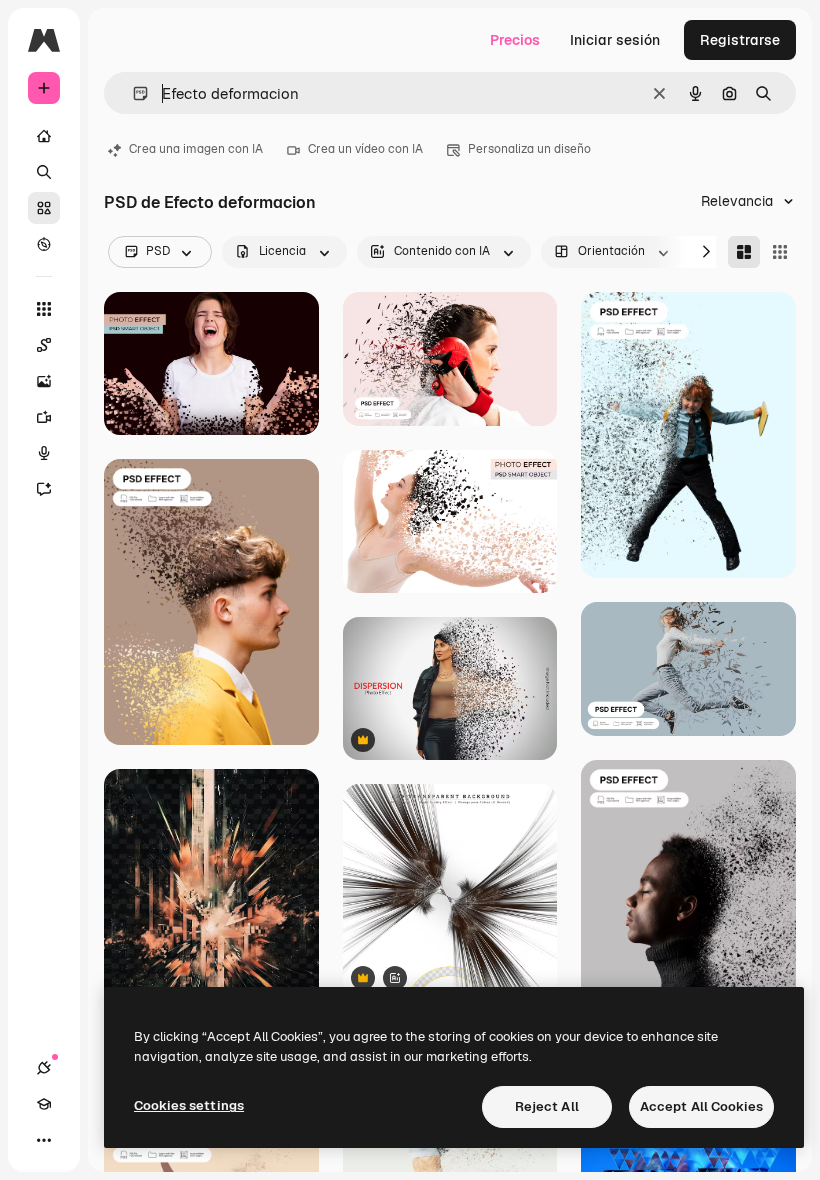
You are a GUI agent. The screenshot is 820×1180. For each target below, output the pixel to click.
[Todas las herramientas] (44, 309)
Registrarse (740, 40)
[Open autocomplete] (132, 93)
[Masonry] (744, 252)
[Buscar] (44, 172)
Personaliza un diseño (529, 149)
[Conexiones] (44, 1068)
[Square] (780, 252)
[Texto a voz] (44, 453)
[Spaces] (44, 345)
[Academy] (44, 1104)
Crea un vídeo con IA (365, 149)
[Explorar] (44, 244)
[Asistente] (44, 489)
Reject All (547, 1106)
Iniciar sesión (615, 40)
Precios (515, 40)
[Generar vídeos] (44, 417)
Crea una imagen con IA (196, 149)
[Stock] (44, 208)
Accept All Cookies (701, 1106)
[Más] (44, 1140)
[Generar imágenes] (44, 381)
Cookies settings (189, 1105)
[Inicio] (44, 136)
